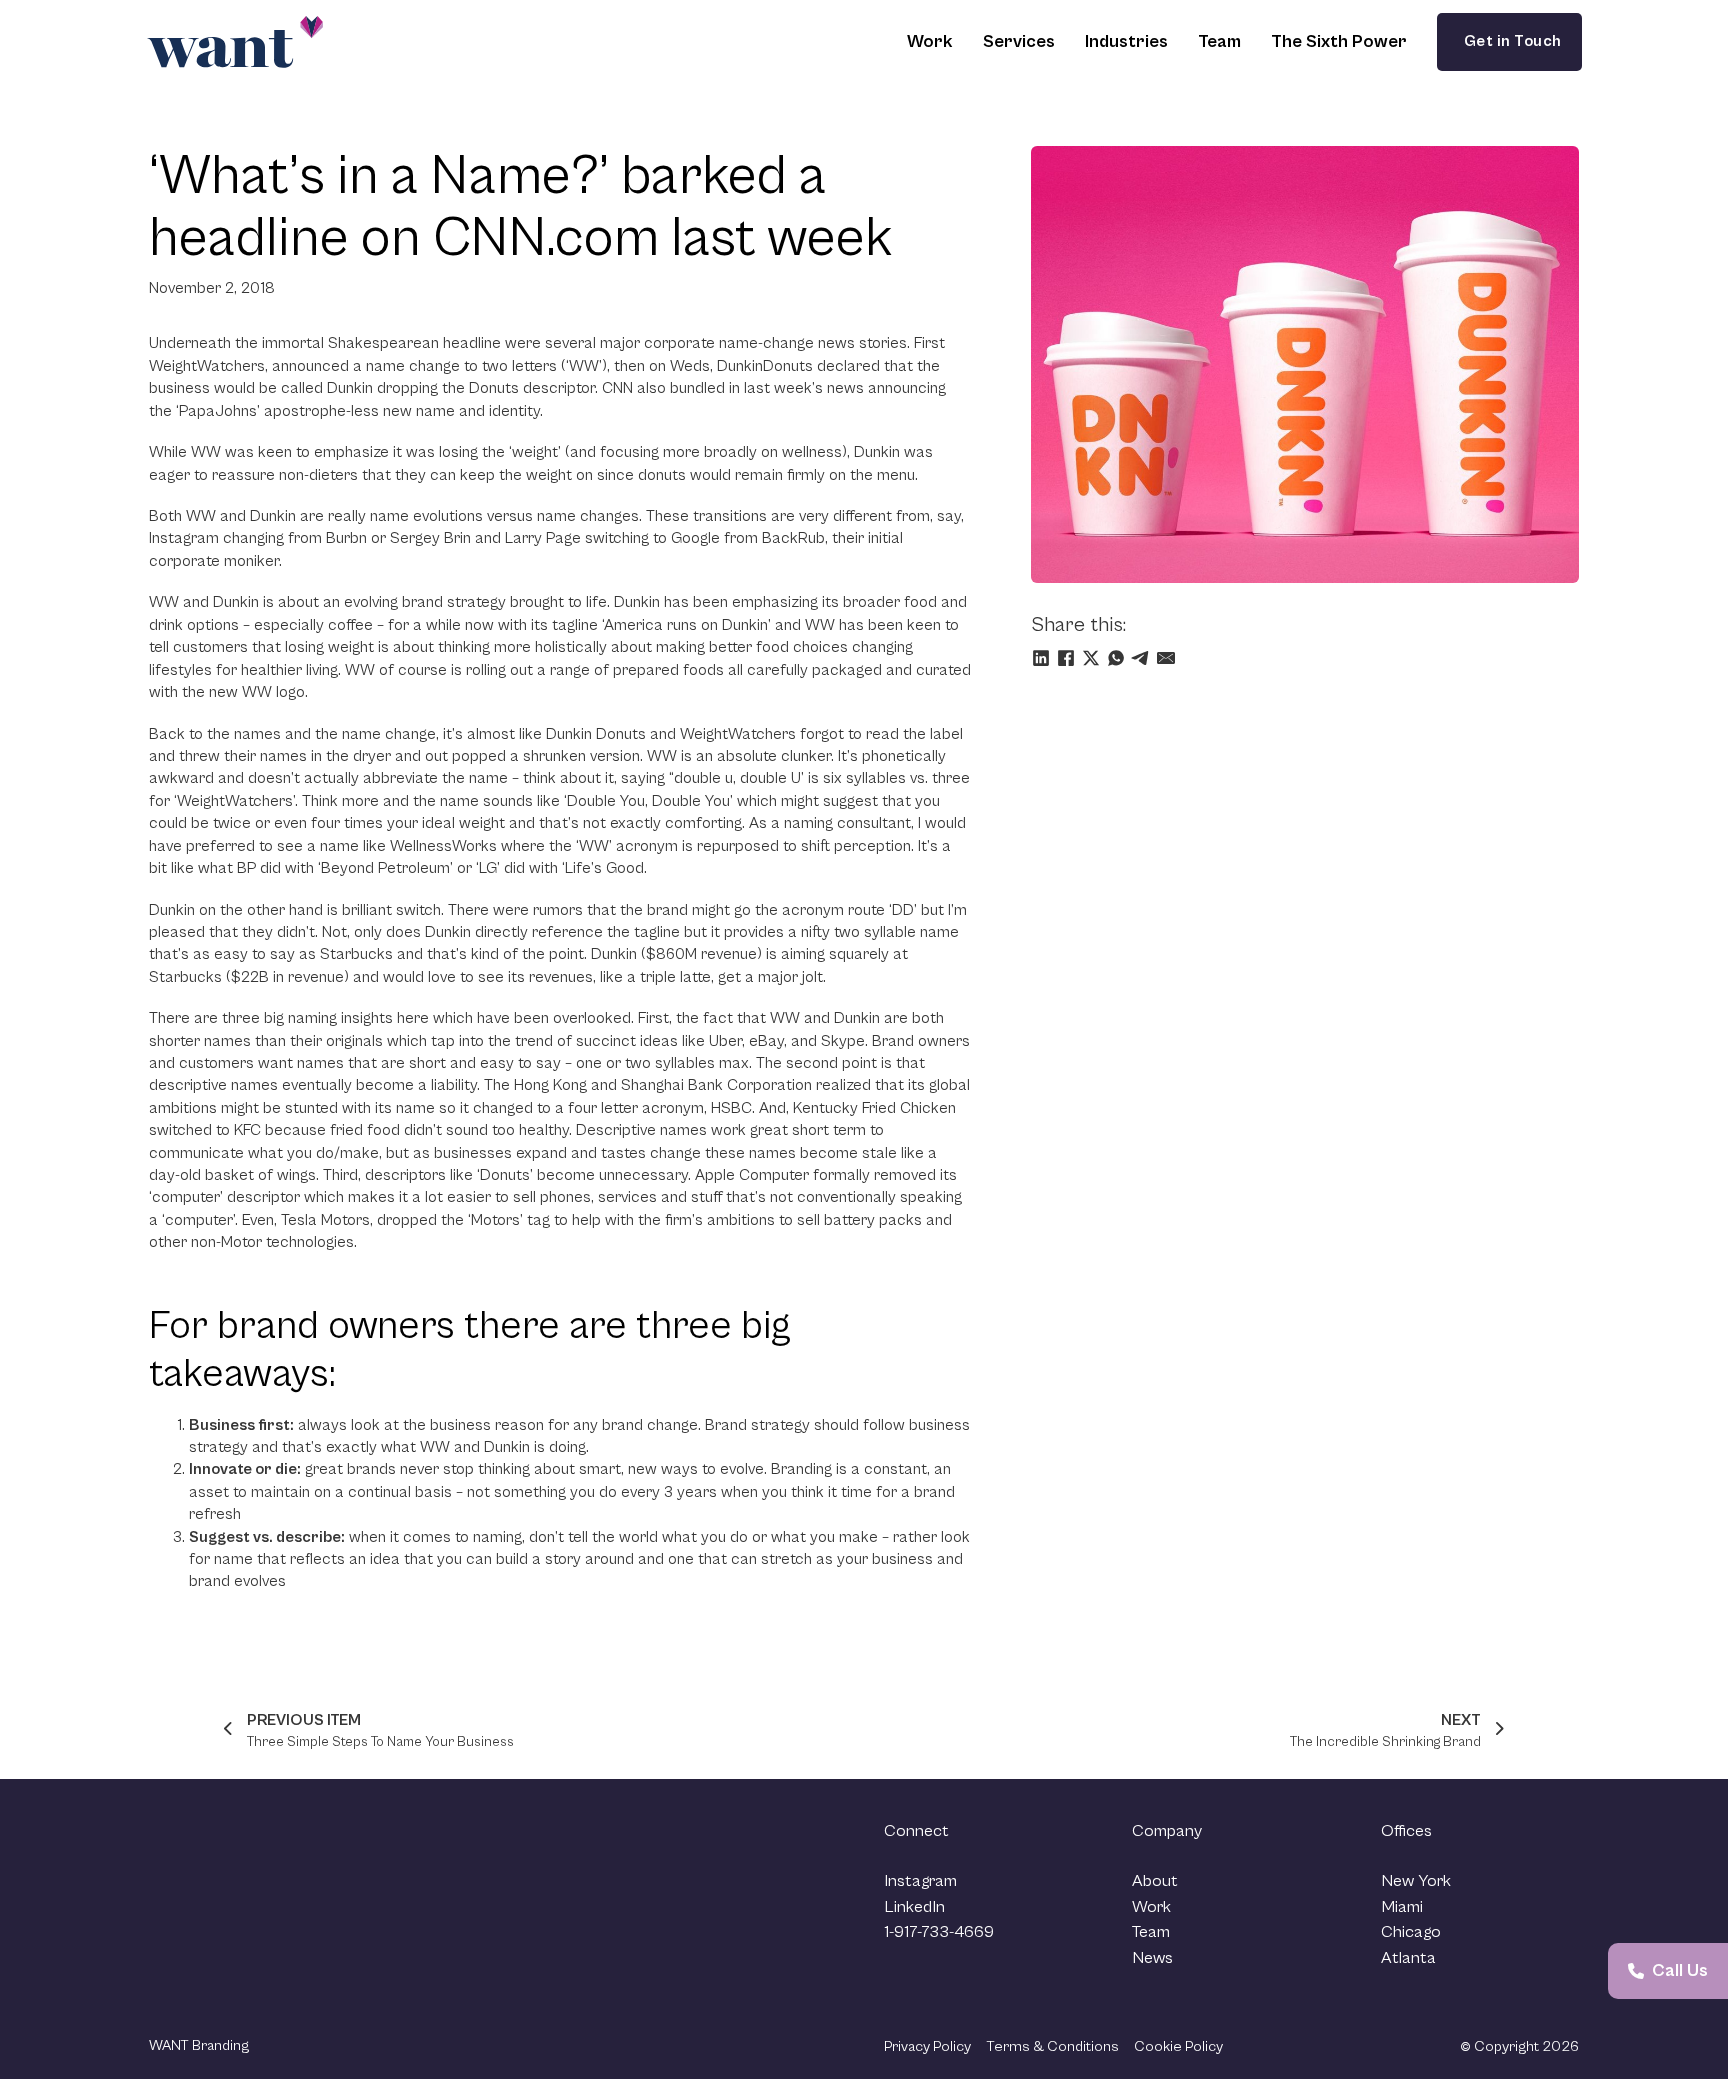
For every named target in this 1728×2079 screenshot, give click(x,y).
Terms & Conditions (1052, 2046)
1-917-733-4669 (939, 1932)
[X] (1091, 658)
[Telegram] (1141, 658)
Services (1019, 41)
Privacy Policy (927, 2046)
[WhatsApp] (1116, 658)
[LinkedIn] (1041, 658)
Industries (1126, 41)
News (1152, 1958)
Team (1219, 41)
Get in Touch (1509, 41)
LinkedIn (914, 1907)
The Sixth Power (1339, 41)
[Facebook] (1066, 658)
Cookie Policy (1178, 2046)
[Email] (1166, 658)
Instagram (920, 1881)
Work (930, 41)
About (1155, 1881)
